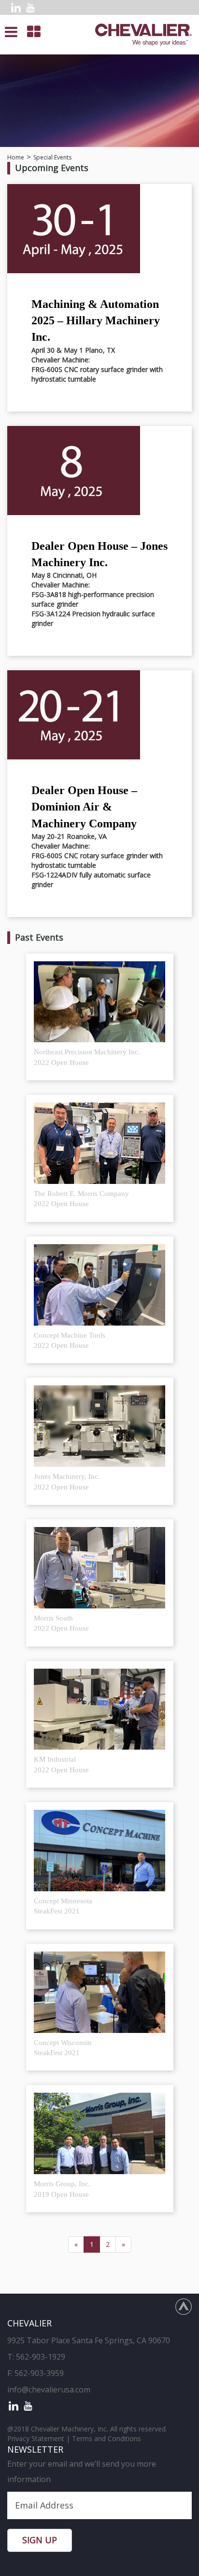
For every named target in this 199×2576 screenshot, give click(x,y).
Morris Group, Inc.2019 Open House (62, 2189)
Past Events (39, 937)
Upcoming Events (52, 168)
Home (16, 157)
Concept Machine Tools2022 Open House (70, 1340)
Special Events (52, 157)
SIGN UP (40, 2540)
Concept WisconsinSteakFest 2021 (63, 2048)
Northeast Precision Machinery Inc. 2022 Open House (87, 1057)
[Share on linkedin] (16, 7)
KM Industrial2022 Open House (61, 1764)
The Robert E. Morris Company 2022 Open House (81, 1199)
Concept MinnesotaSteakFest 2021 (63, 1906)
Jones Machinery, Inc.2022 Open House (67, 1481)
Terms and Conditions (107, 2438)
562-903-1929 (41, 2357)
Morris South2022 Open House (61, 1623)
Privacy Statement (36, 2438)
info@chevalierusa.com (49, 2390)
